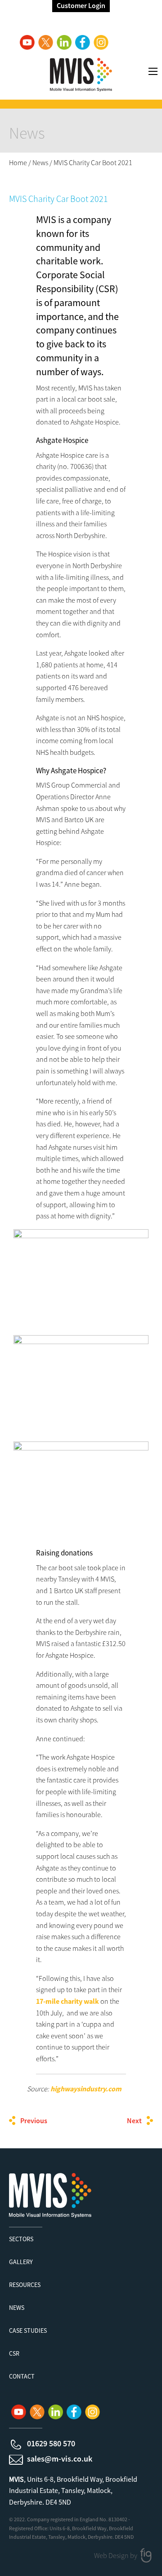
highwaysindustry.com (87, 2089)
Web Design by (116, 2555)
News (40, 162)
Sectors (21, 2239)
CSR (14, 2353)
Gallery (21, 2262)
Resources (25, 2285)
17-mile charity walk (67, 2001)
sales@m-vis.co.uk (60, 2459)
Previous (34, 2120)
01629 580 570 (51, 2443)
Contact (22, 2376)
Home (18, 162)
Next (134, 2120)
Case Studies (28, 2331)
